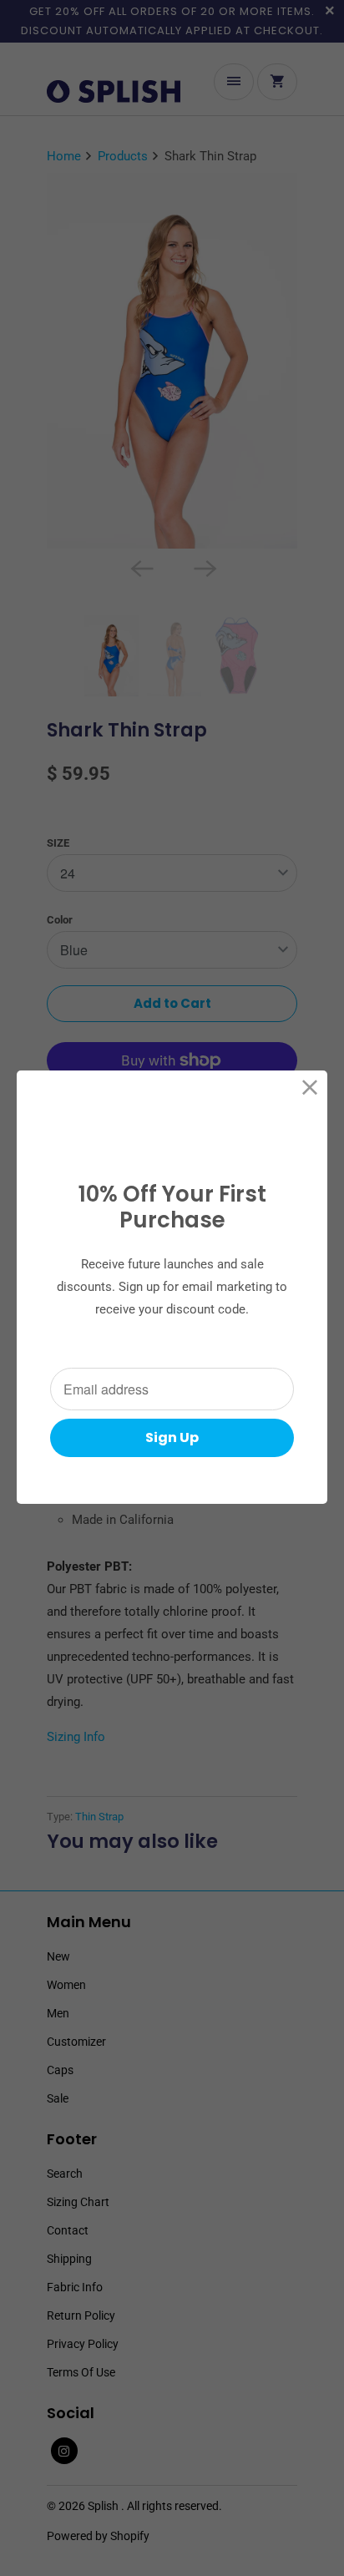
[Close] (310, 1088)
